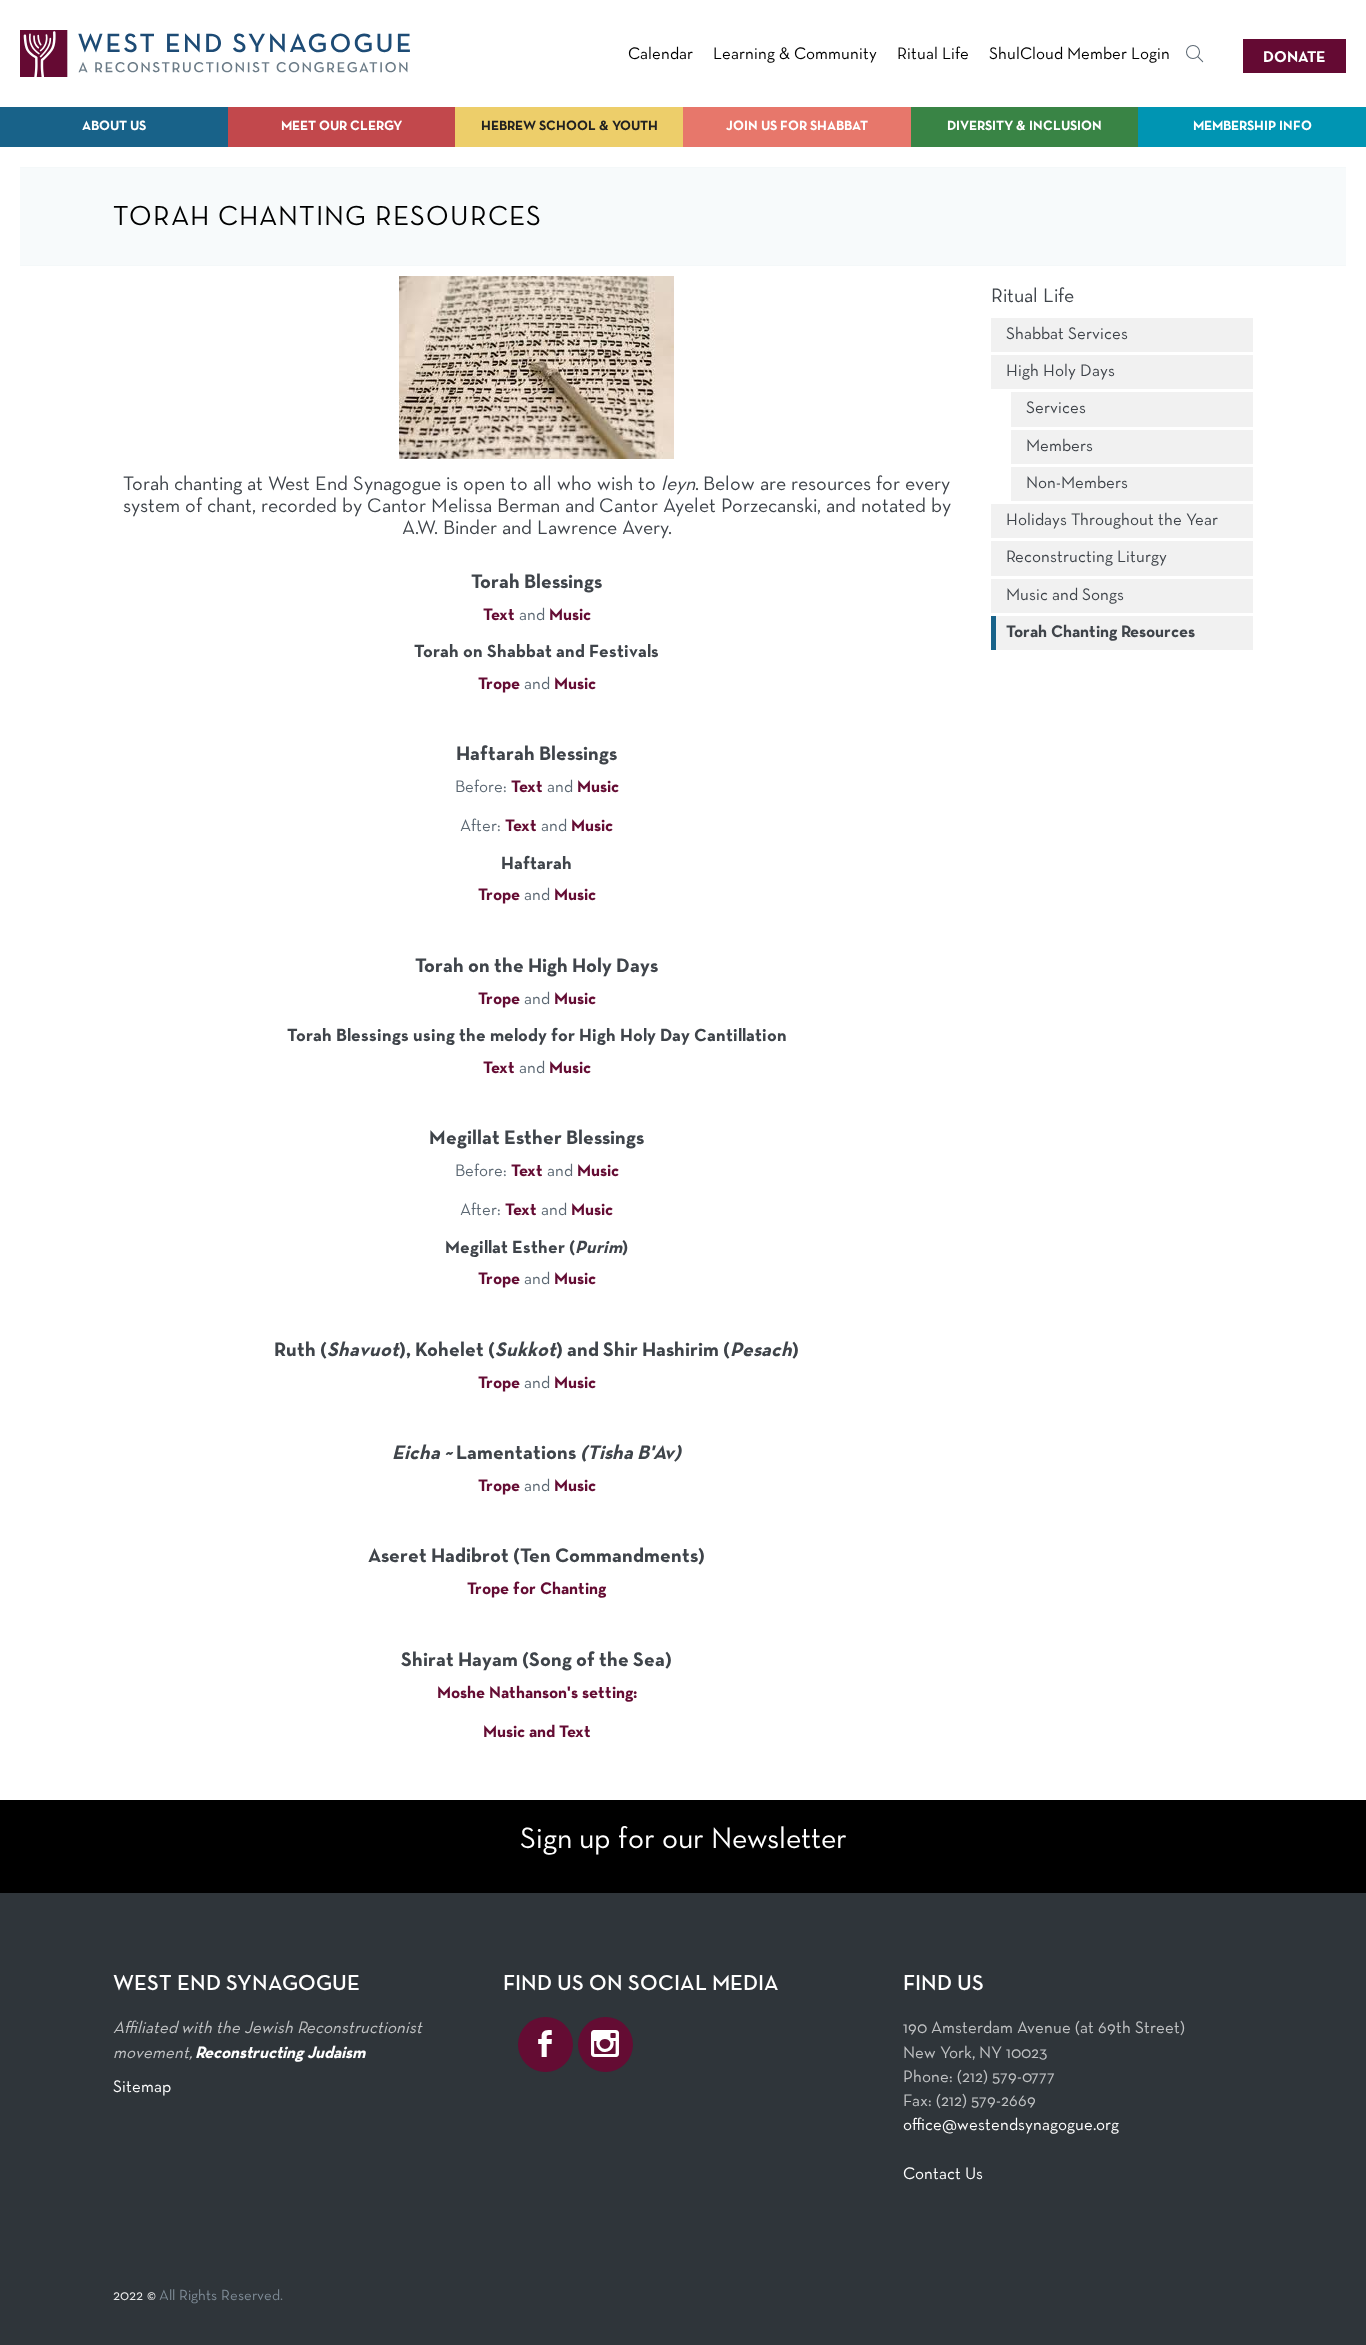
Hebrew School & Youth (569, 126)
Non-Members (1077, 483)
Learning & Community (795, 54)
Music (570, 615)
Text (499, 615)
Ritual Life (933, 54)
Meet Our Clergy (341, 126)
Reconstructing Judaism (280, 2053)
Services (1056, 408)
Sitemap (142, 2087)
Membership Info (1252, 126)
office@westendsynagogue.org (1011, 2125)
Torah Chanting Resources (1100, 632)
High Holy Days (1060, 371)
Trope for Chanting (536, 1589)
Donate (1294, 58)
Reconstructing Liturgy (1086, 557)
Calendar (660, 54)
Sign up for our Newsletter (683, 1840)
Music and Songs (1065, 595)
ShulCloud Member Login (1079, 54)
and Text (560, 1732)
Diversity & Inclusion (1024, 126)
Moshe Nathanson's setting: (537, 1693)
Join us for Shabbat (797, 126)
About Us (114, 126)
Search (1195, 58)
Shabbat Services (1067, 334)
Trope (499, 684)
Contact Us (943, 2174)
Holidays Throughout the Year (1112, 520)
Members (1059, 446)
